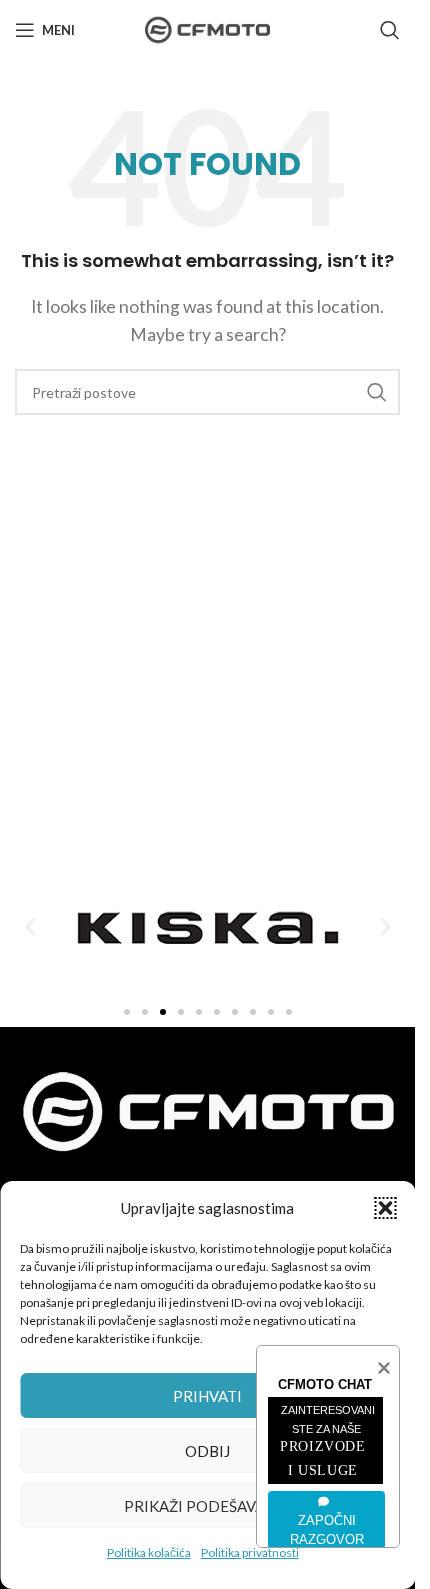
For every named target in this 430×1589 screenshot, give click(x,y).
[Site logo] (207, 27)
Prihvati (207, 1396)
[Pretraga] (390, 30)
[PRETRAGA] (377, 392)
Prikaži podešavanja (208, 1506)
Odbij (207, 1451)
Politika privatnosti (250, 1552)
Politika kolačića (149, 1552)
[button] (385, 1208)
